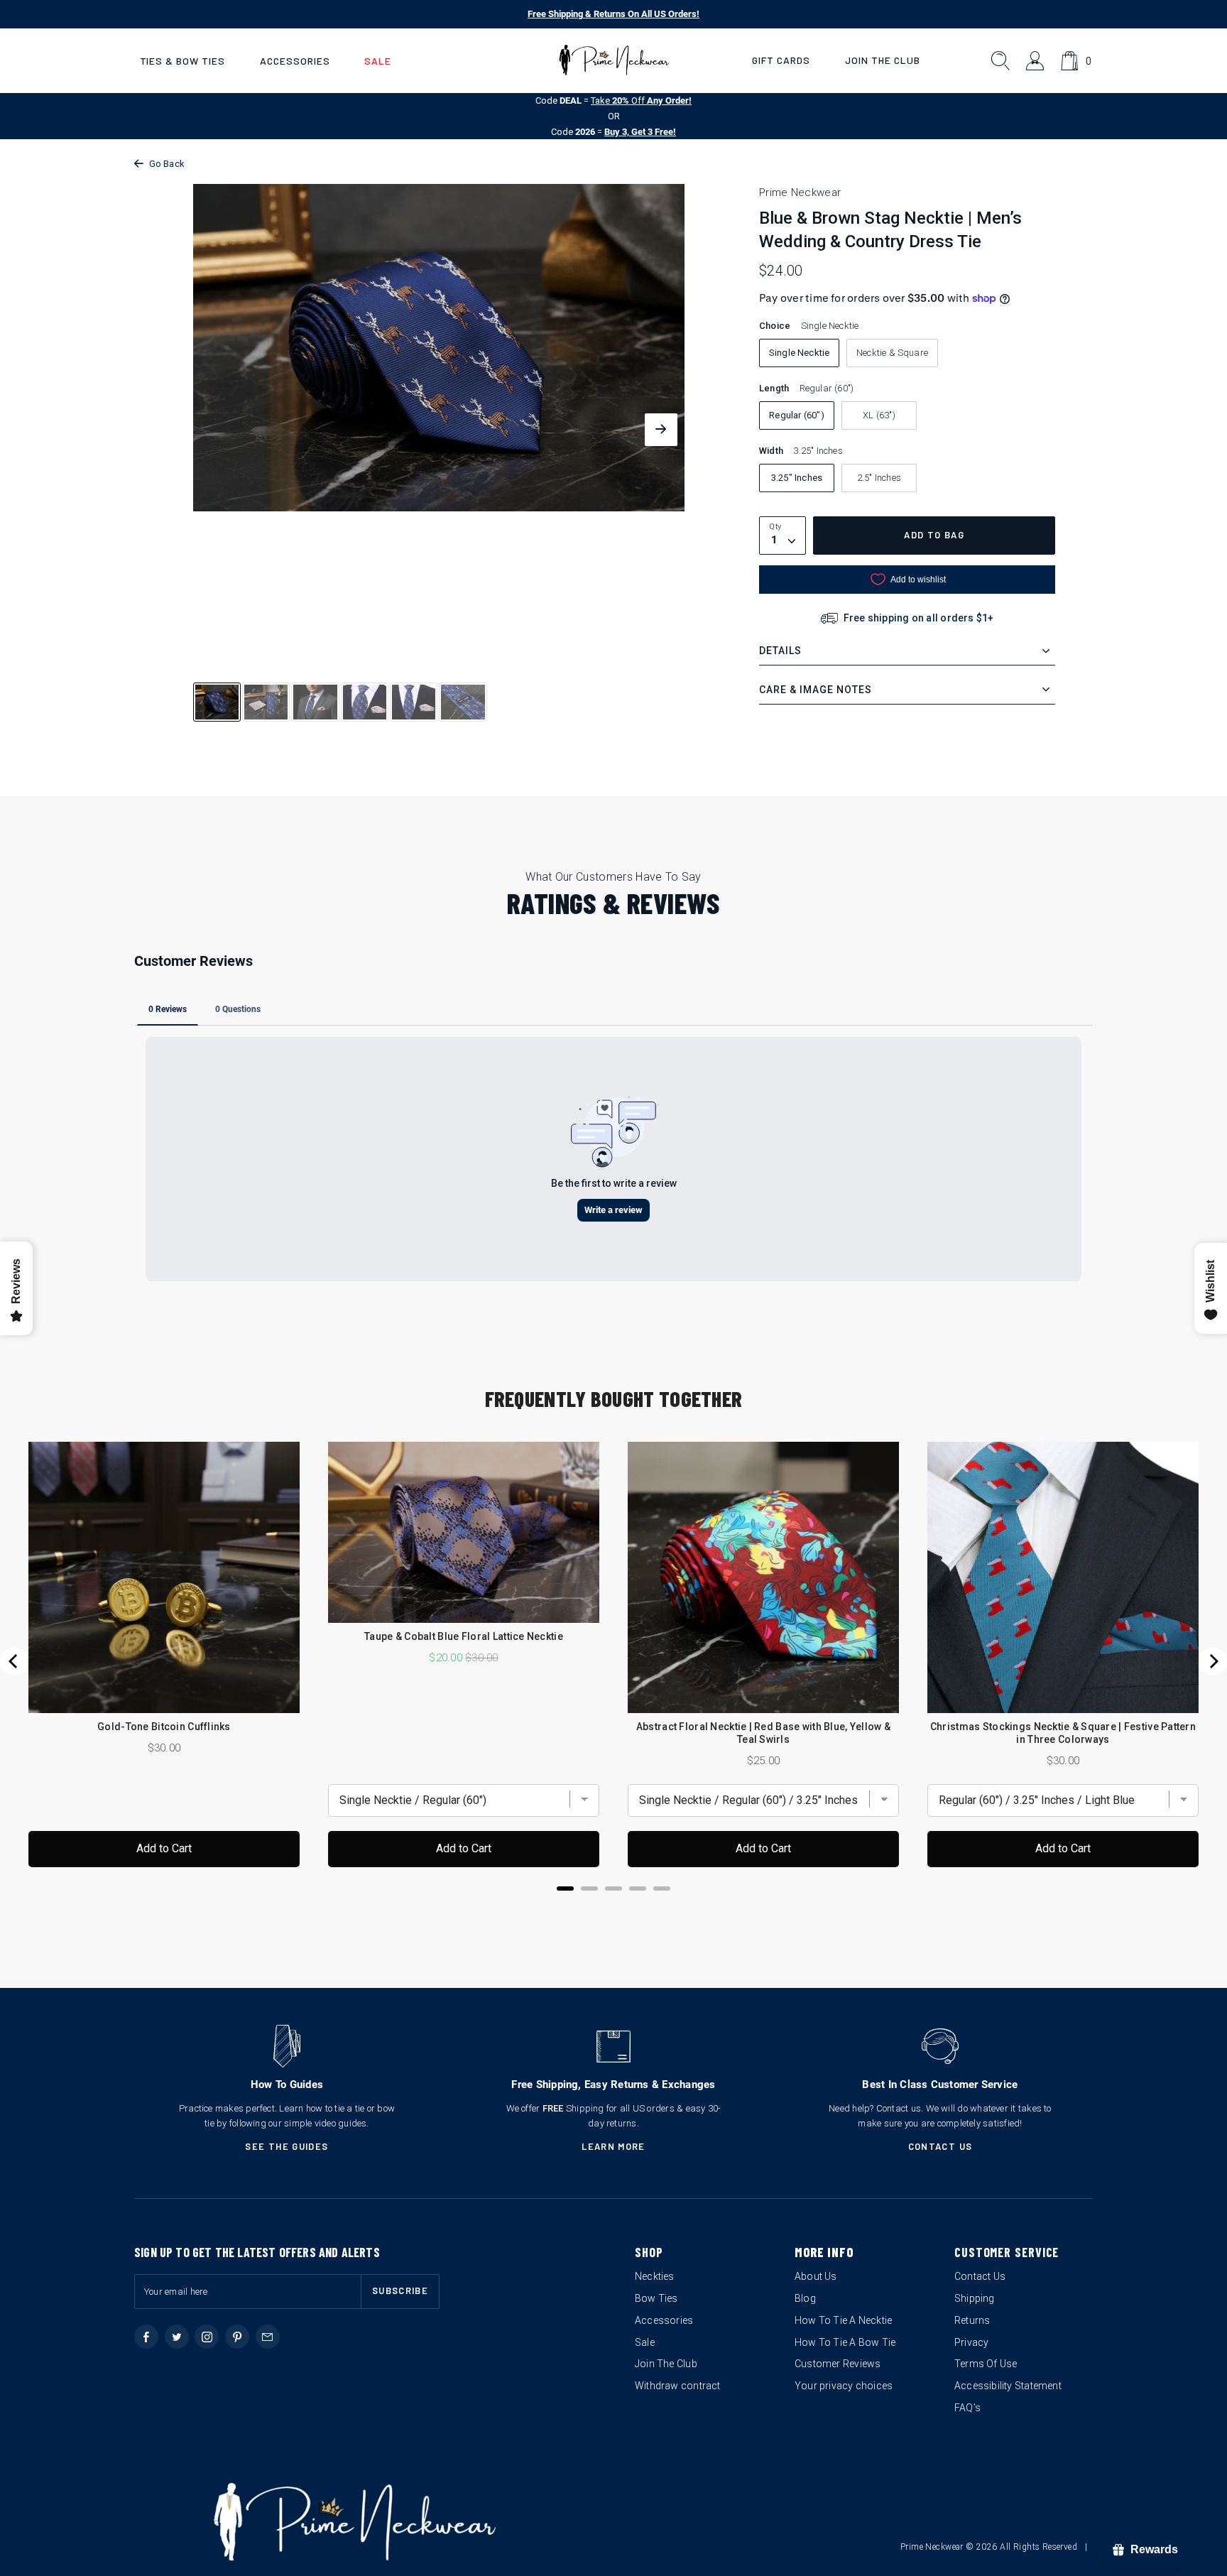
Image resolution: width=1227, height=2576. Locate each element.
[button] (182, 61)
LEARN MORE (613, 2146)
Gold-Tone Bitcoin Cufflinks (164, 1727)
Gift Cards (781, 60)
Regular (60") (797, 415)
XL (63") (879, 415)
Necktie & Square (892, 353)
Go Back (167, 164)
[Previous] (14, 1661)
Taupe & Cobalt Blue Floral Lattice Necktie (464, 1636)
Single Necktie (800, 353)
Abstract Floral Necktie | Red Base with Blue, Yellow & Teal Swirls (763, 1733)
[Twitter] (177, 2337)
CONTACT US (940, 2146)
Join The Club (883, 60)
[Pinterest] (237, 2337)
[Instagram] (207, 2337)
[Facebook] (146, 2337)
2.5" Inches (879, 478)
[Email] (268, 2337)
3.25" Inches (797, 478)
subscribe (400, 2290)
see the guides (287, 2146)
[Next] (1213, 1661)
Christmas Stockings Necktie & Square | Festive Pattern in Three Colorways (1063, 1733)
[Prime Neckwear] (614, 60)
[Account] (1036, 61)
